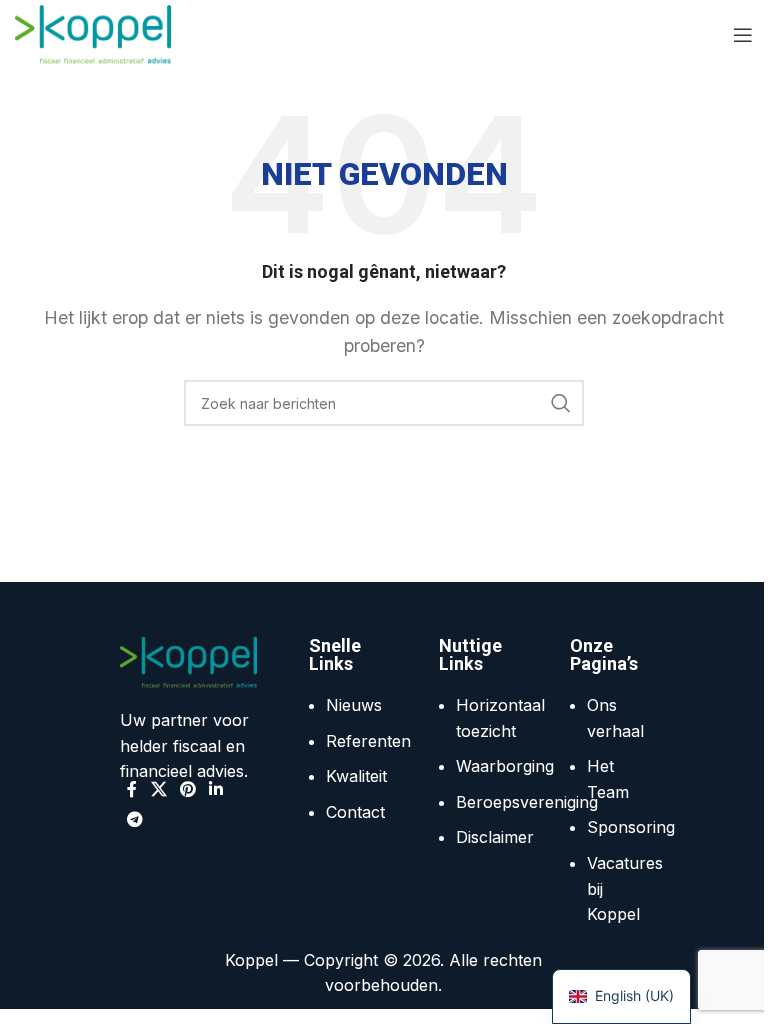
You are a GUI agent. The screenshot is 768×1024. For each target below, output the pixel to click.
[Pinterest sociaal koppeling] (187, 789)
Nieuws (354, 705)
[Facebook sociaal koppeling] (132, 789)
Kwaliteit (356, 776)
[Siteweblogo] (93, 33)
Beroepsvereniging (527, 802)
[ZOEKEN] (561, 403)
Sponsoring (631, 827)
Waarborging (505, 766)
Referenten (368, 741)
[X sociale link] (158, 789)
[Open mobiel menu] (743, 35)
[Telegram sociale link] (134, 819)
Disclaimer (495, 837)
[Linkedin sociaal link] (216, 789)
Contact (355, 812)
